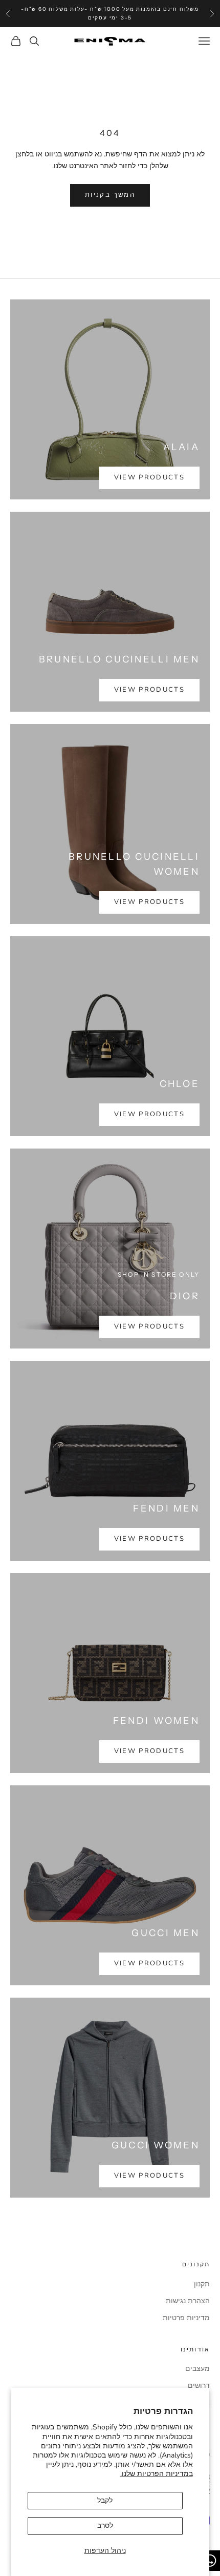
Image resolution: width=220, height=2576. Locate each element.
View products (149, 477)
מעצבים (197, 2369)
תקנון (202, 2284)
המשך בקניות (110, 195)
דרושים (199, 2386)
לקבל (105, 2500)
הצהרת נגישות (188, 2301)
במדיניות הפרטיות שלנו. (157, 2474)
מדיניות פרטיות (186, 2318)
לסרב (105, 2525)
